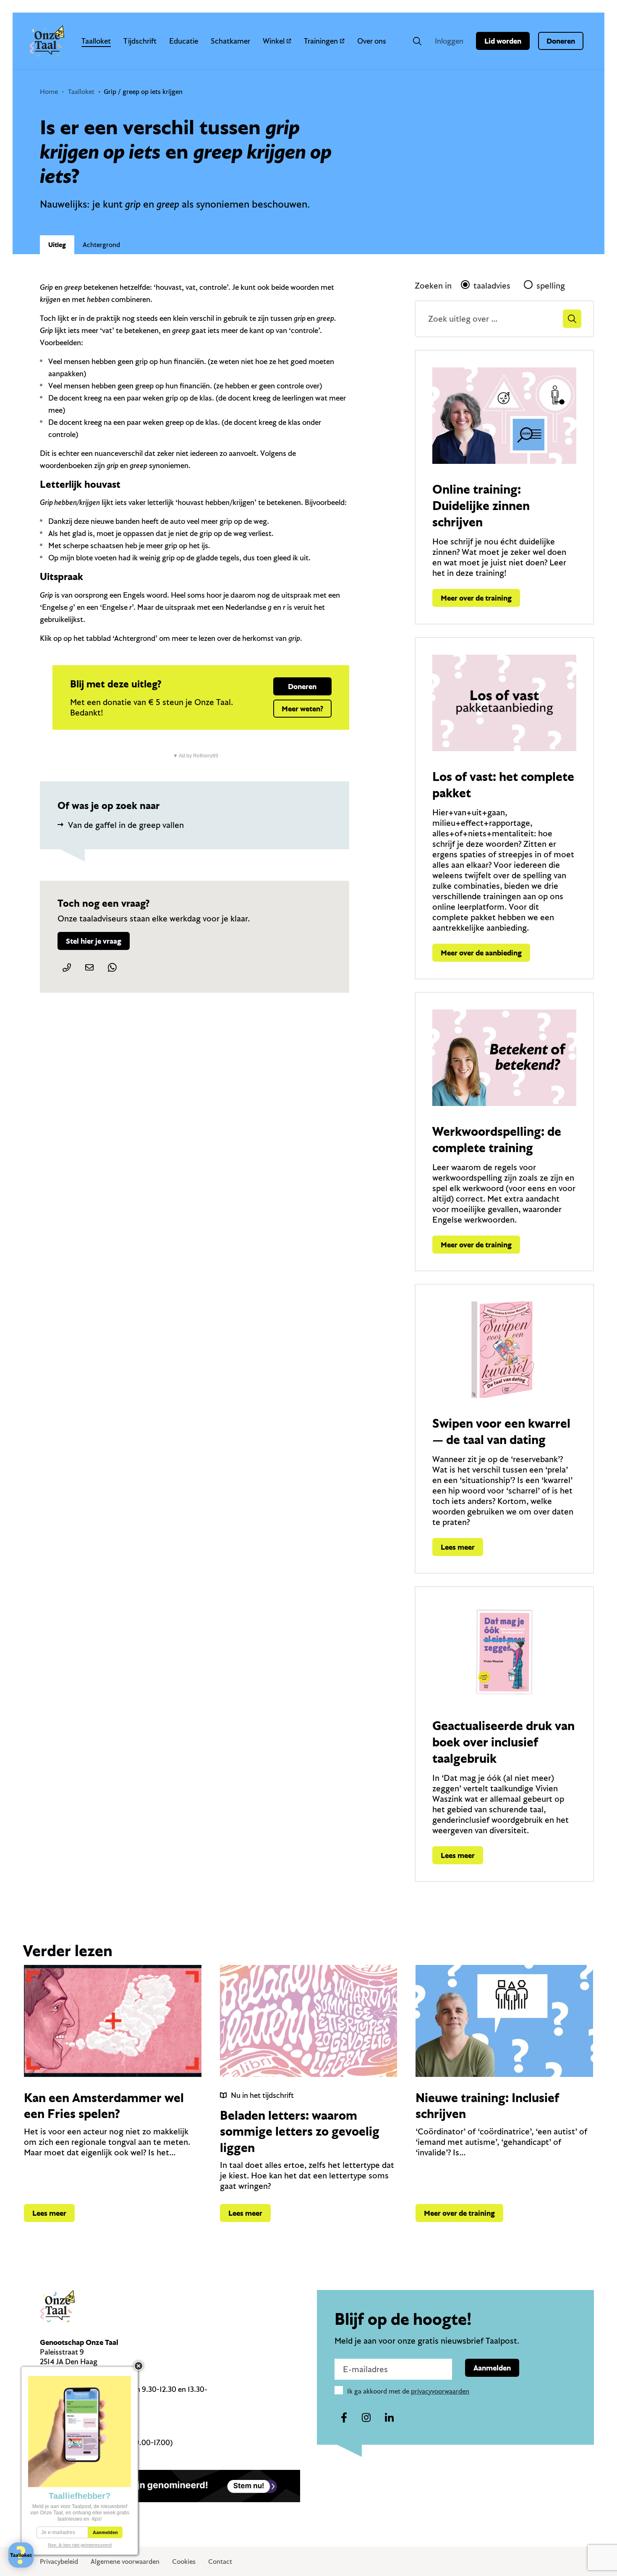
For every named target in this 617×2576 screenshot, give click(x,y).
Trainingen (321, 41)
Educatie (184, 41)
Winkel (274, 41)
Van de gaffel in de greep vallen (126, 825)
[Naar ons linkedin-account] (389, 2418)
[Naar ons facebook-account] (344, 2418)
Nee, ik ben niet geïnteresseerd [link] (80, 2545)
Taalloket (96, 41)
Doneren (561, 41)
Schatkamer (230, 41)
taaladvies (492, 285)
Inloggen (449, 41)
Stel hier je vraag (94, 941)
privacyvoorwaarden (440, 2391)
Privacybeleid (59, 2561)
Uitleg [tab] (57, 245)
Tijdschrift (140, 41)
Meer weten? (302, 709)
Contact (220, 2561)
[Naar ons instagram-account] (366, 2418)
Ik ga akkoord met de (408, 2391)
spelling (551, 285)
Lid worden (503, 41)
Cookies (184, 2561)
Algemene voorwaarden (125, 2561)
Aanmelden (492, 2368)
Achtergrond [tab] (101, 245)
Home (49, 91)
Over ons (372, 41)
